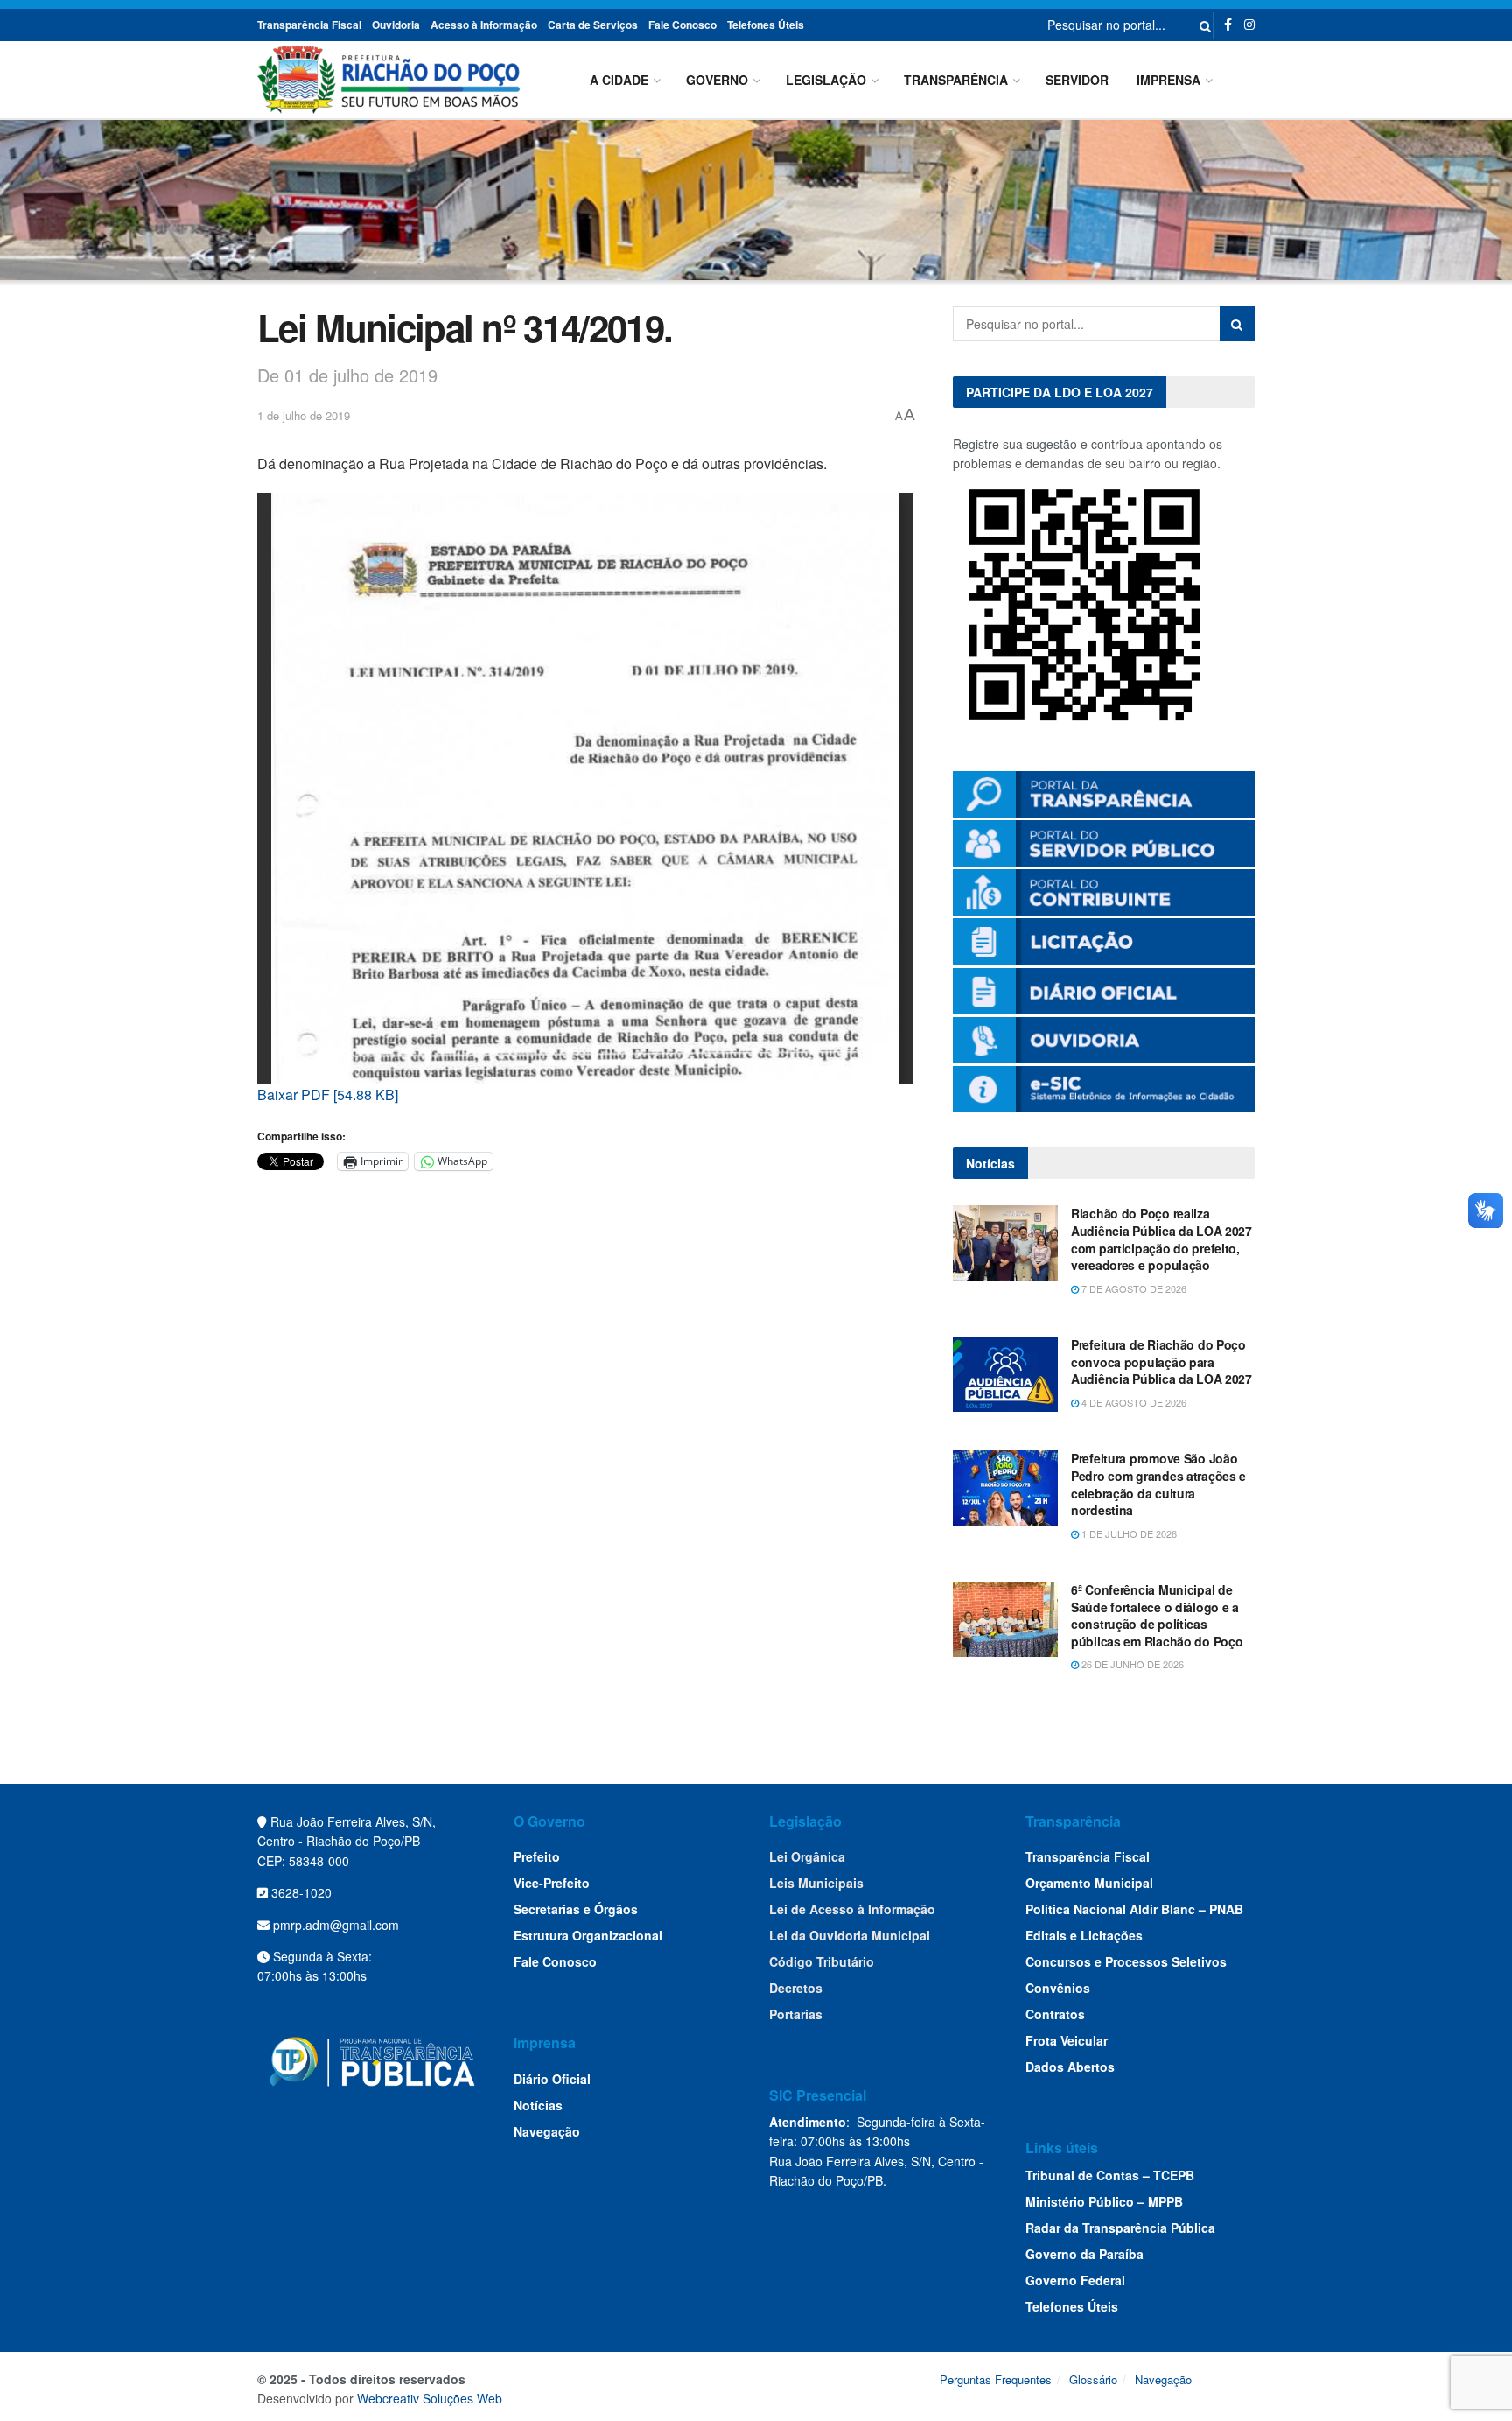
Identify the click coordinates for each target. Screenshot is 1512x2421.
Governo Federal (1075, 2280)
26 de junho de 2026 (1131, 1664)
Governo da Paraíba (1085, 2254)
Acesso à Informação (484, 25)
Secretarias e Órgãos (576, 1909)
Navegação (547, 2131)
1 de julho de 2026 (1128, 1533)
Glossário (1093, 2379)
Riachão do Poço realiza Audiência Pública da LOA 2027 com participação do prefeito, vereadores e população (1162, 1239)
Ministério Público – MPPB (1104, 2201)
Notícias (538, 2105)
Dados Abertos (1070, 2067)
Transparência (956, 80)
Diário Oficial (552, 2079)
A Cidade (619, 80)
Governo (717, 80)
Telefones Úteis (766, 25)
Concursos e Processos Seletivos (1126, 1961)
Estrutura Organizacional (588, 1935)
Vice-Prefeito (552, 1883)
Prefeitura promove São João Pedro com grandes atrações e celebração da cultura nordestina (1158, 1484)
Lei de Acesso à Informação (852, 1909)
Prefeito (537, 1856)
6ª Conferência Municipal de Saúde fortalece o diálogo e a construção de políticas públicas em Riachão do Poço (1157, 1615)
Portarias (796, 2014)
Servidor (1077, 80)
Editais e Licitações (1084, 1935)
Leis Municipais (816, 1883)
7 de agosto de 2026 (1133, 1288)
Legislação (826, 80)
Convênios (1058, 1988)
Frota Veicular (1067, 2040)
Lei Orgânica (807, 1856)
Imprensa (1169, 80)
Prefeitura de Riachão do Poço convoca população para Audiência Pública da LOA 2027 (1162, 1361)
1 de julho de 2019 (304, 415)
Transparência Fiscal (309, 25)
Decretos (796, 1988)
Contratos (1055, 2014)
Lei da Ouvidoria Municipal (850, 1935)
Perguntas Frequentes (996, 2379)
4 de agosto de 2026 (1133, 1402)
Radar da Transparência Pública (1120, 2228)
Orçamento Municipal (1089, 1883)
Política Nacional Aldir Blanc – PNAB (1134, 1909)
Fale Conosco (682, 25)
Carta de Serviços (593, 25)
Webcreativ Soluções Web (430, 2398)
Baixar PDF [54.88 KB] (328, 1095)
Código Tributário (822, 1961)
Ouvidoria (396, 25)
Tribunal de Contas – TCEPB (1110, 2175)
